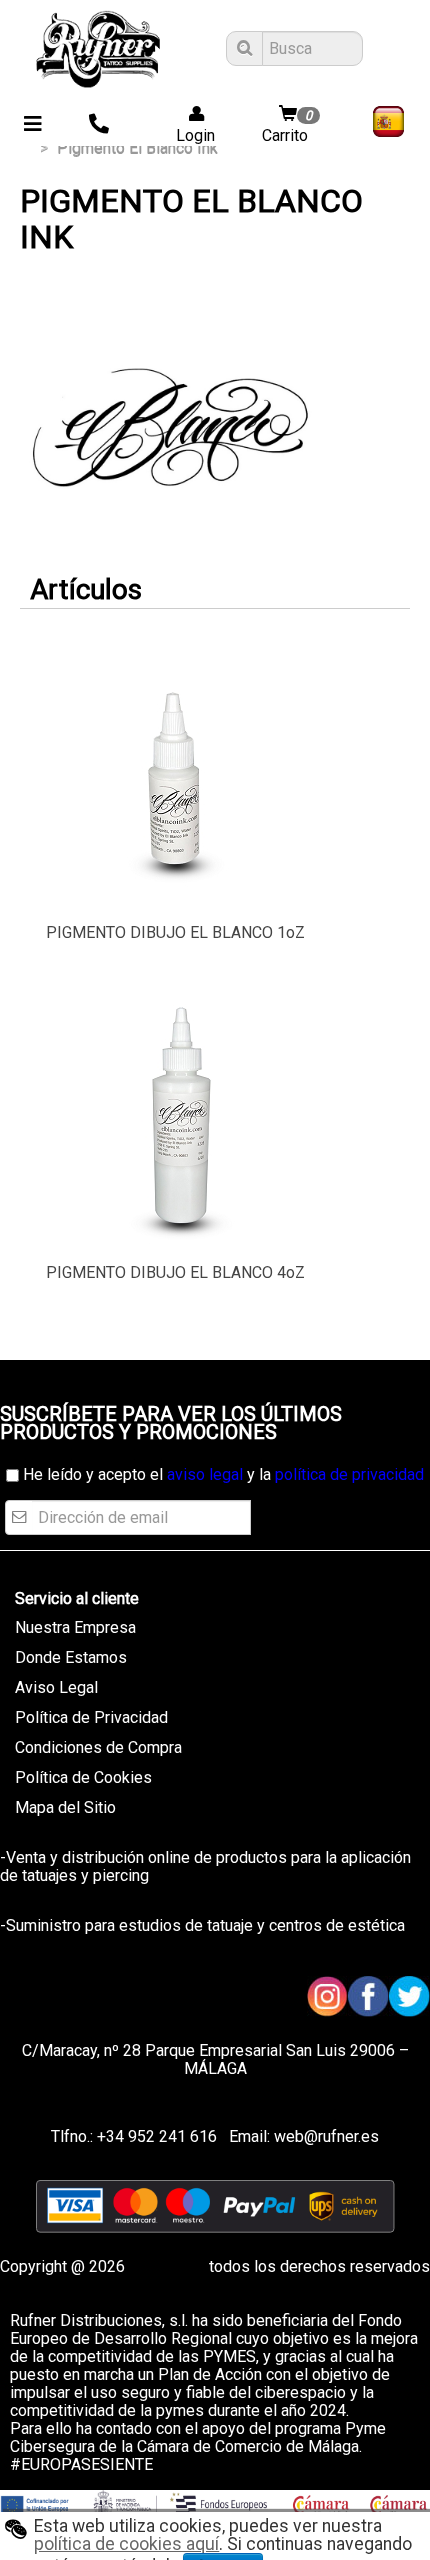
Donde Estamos (71, 1657)
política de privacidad (349, 1474)
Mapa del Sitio (65, 1807)
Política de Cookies (83, 1777)
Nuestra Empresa (75, 1627)
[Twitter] (409, 1996)
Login (189, 135)
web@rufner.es (324, 2136)
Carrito (287, 126)
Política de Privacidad (91, 1717)
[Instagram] (327, 1996)
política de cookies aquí (126, 2544)
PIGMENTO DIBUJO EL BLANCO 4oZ (175, 1272)
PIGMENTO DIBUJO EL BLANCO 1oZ (175, 932)
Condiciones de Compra (98, 1747)
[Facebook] (368, 1996)
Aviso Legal (56, 1687)
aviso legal (205, 1474)
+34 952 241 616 (157, 2136)
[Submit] (241, 48)
